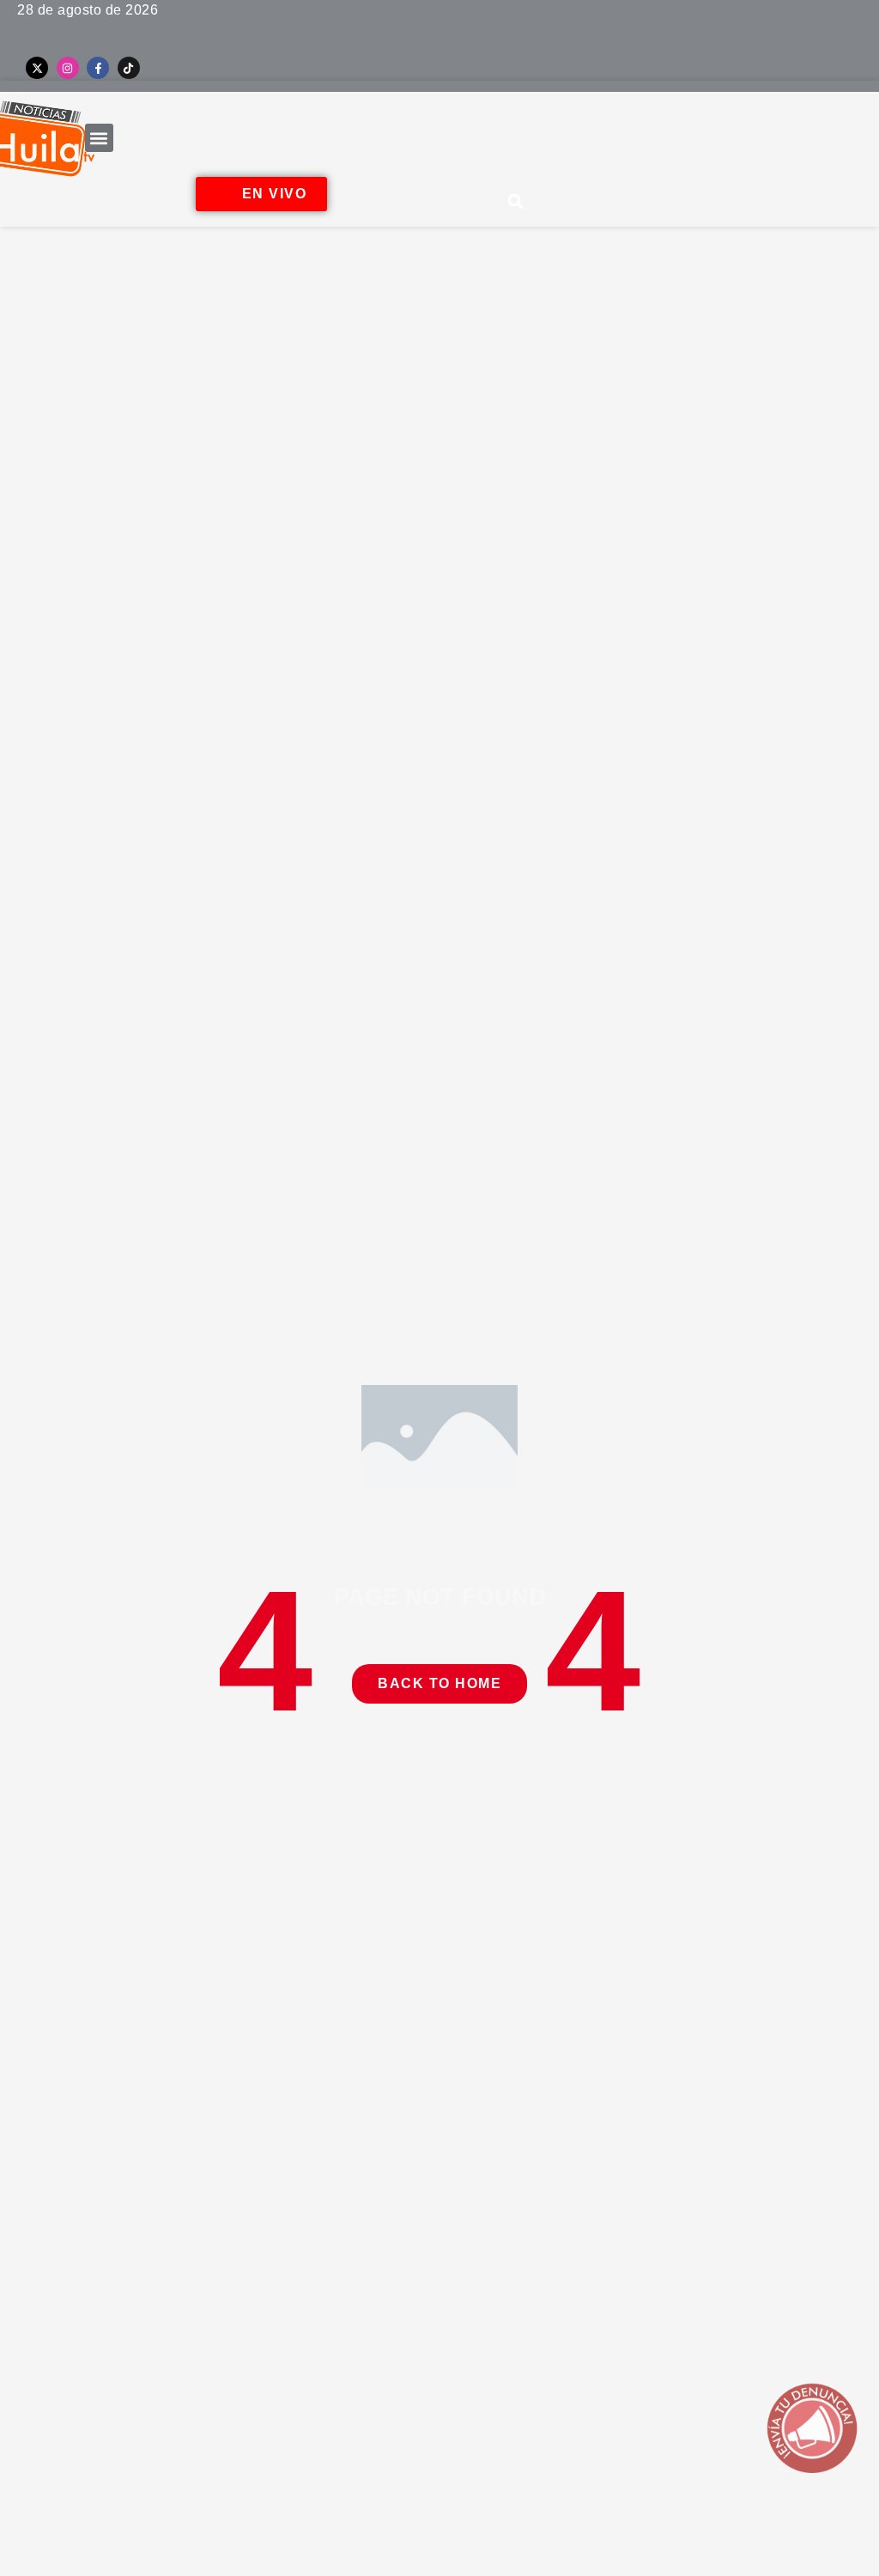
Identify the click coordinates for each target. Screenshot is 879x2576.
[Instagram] (68, 68)
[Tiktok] (129, 68)
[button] (99, 138)
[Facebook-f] (98, 68)
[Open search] (516, 201)
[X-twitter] (37, 68)
